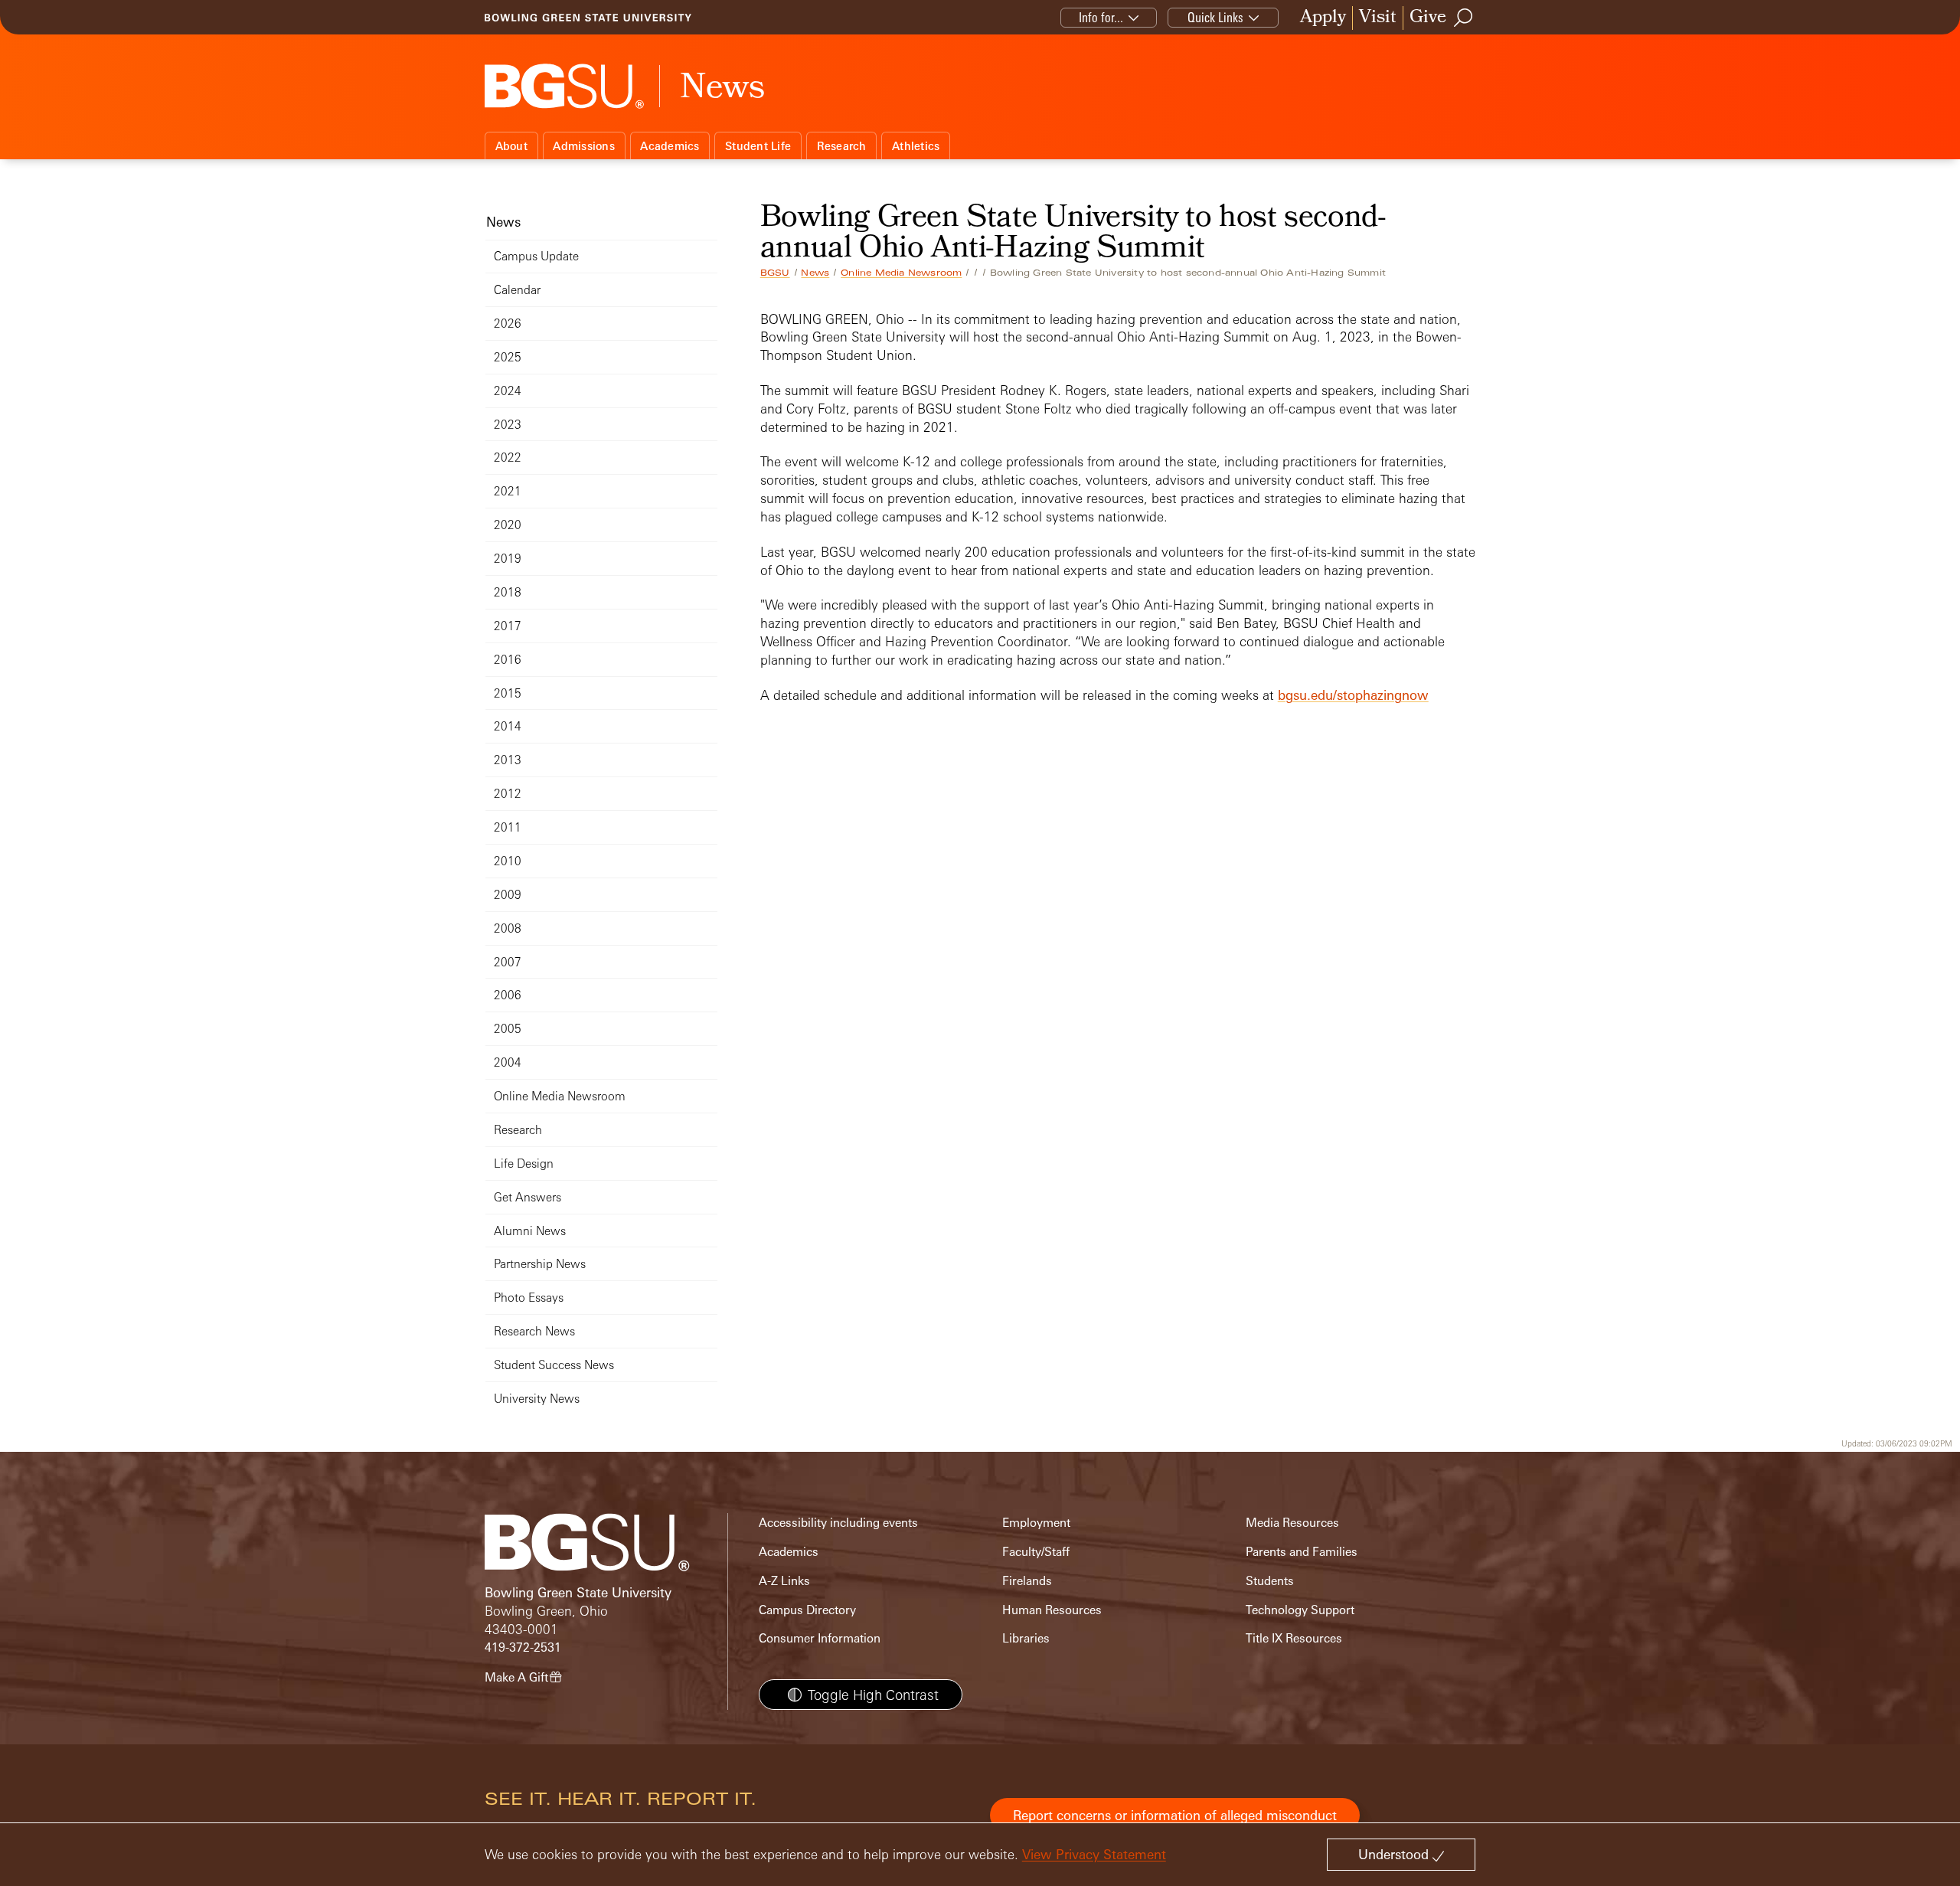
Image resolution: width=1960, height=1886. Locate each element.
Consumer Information (820, 1638)
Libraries (1026, 1638)
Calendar (517, 290)
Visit (1378, 18)
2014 (508, 726)
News (815, 273)
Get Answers (528, 1197)
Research (842, 146)
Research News (534, 1331)
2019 (508, 559)
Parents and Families (1302, 1552)
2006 (508, 995)
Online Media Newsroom (901, 273)
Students (1270, 1581)
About (511, 146)
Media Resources (1292, 1523)
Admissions (584, 146)
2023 (508, 425)
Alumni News (530, 1231)
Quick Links (1215, 17)
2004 (508, 1062)
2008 (508, 928)
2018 (508, 592)
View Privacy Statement (1094, 1854)
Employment (1036, 1523)
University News (537, 1399)
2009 (508, 895)
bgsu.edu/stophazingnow (1353, 695)
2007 (508, 962)
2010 (508, 861)
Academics (670, 146)
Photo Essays (529, 1298)
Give (1428, 18)
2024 (508, 391)
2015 (508, 693)
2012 (508, 794)
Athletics (916, 146)
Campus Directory (807, 1610)
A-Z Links (784, 1581)
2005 (508, 1029)
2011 (508, 827)
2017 (508, 626)
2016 (508, 660)
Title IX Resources (1294, 1638)
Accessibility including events (838, 1523)
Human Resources (1052, 1610)
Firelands (1027, 1581)
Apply (1323, 18)
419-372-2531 (523, 1647)
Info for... (1101, 17)
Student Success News (554, 1365)
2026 (508, 324)
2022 (508, 458)
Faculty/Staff (1036, 1552)
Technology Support (1300, 1610)
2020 (508, 525)
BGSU (775, 273)
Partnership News (540, 1264)
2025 (508, 357)
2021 (508, 491)
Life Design (524, 1164)
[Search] (1464, 18)
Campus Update (536, 256)
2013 (508, 760)
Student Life (758, 146)
